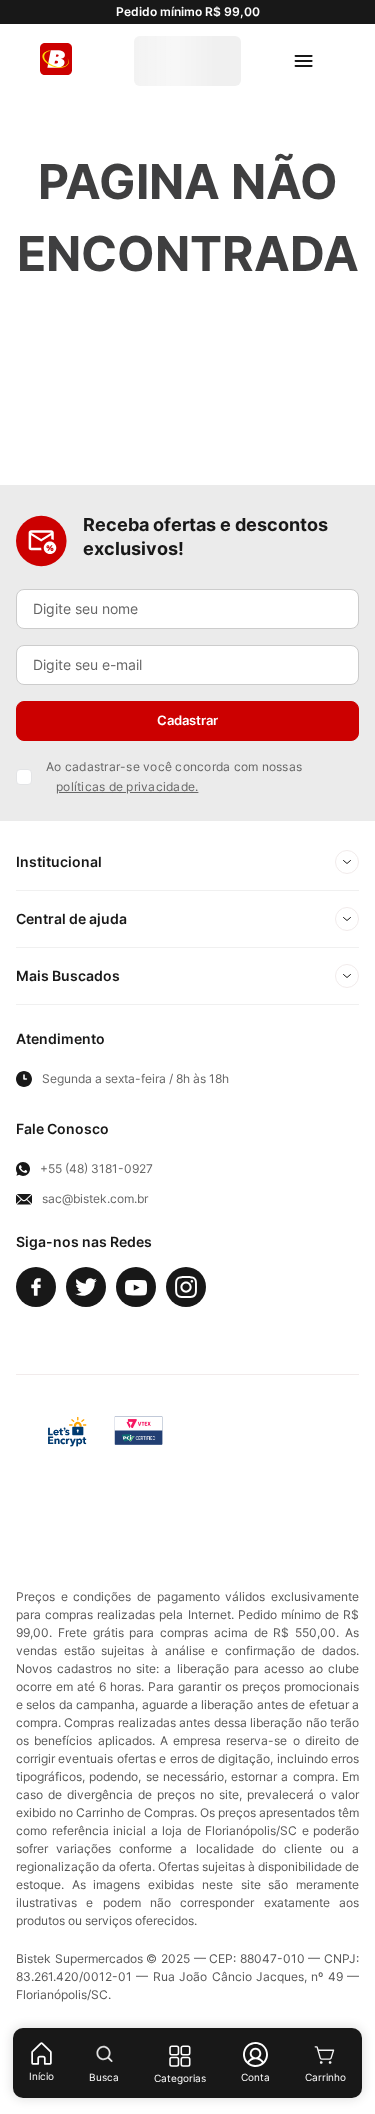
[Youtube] (136, 1279)
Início (41, 2076)
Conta (255, 2077)
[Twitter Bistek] (86, 1279)
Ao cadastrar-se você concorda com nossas (174, 768)
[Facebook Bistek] (36, 1279)
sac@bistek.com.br (95, 1191)
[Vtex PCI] (138, 1423)
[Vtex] (300, 1423)
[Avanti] (218, 1423)
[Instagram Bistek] (186, 1279)
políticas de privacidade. (127, 778)
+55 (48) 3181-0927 (96, 1161)
